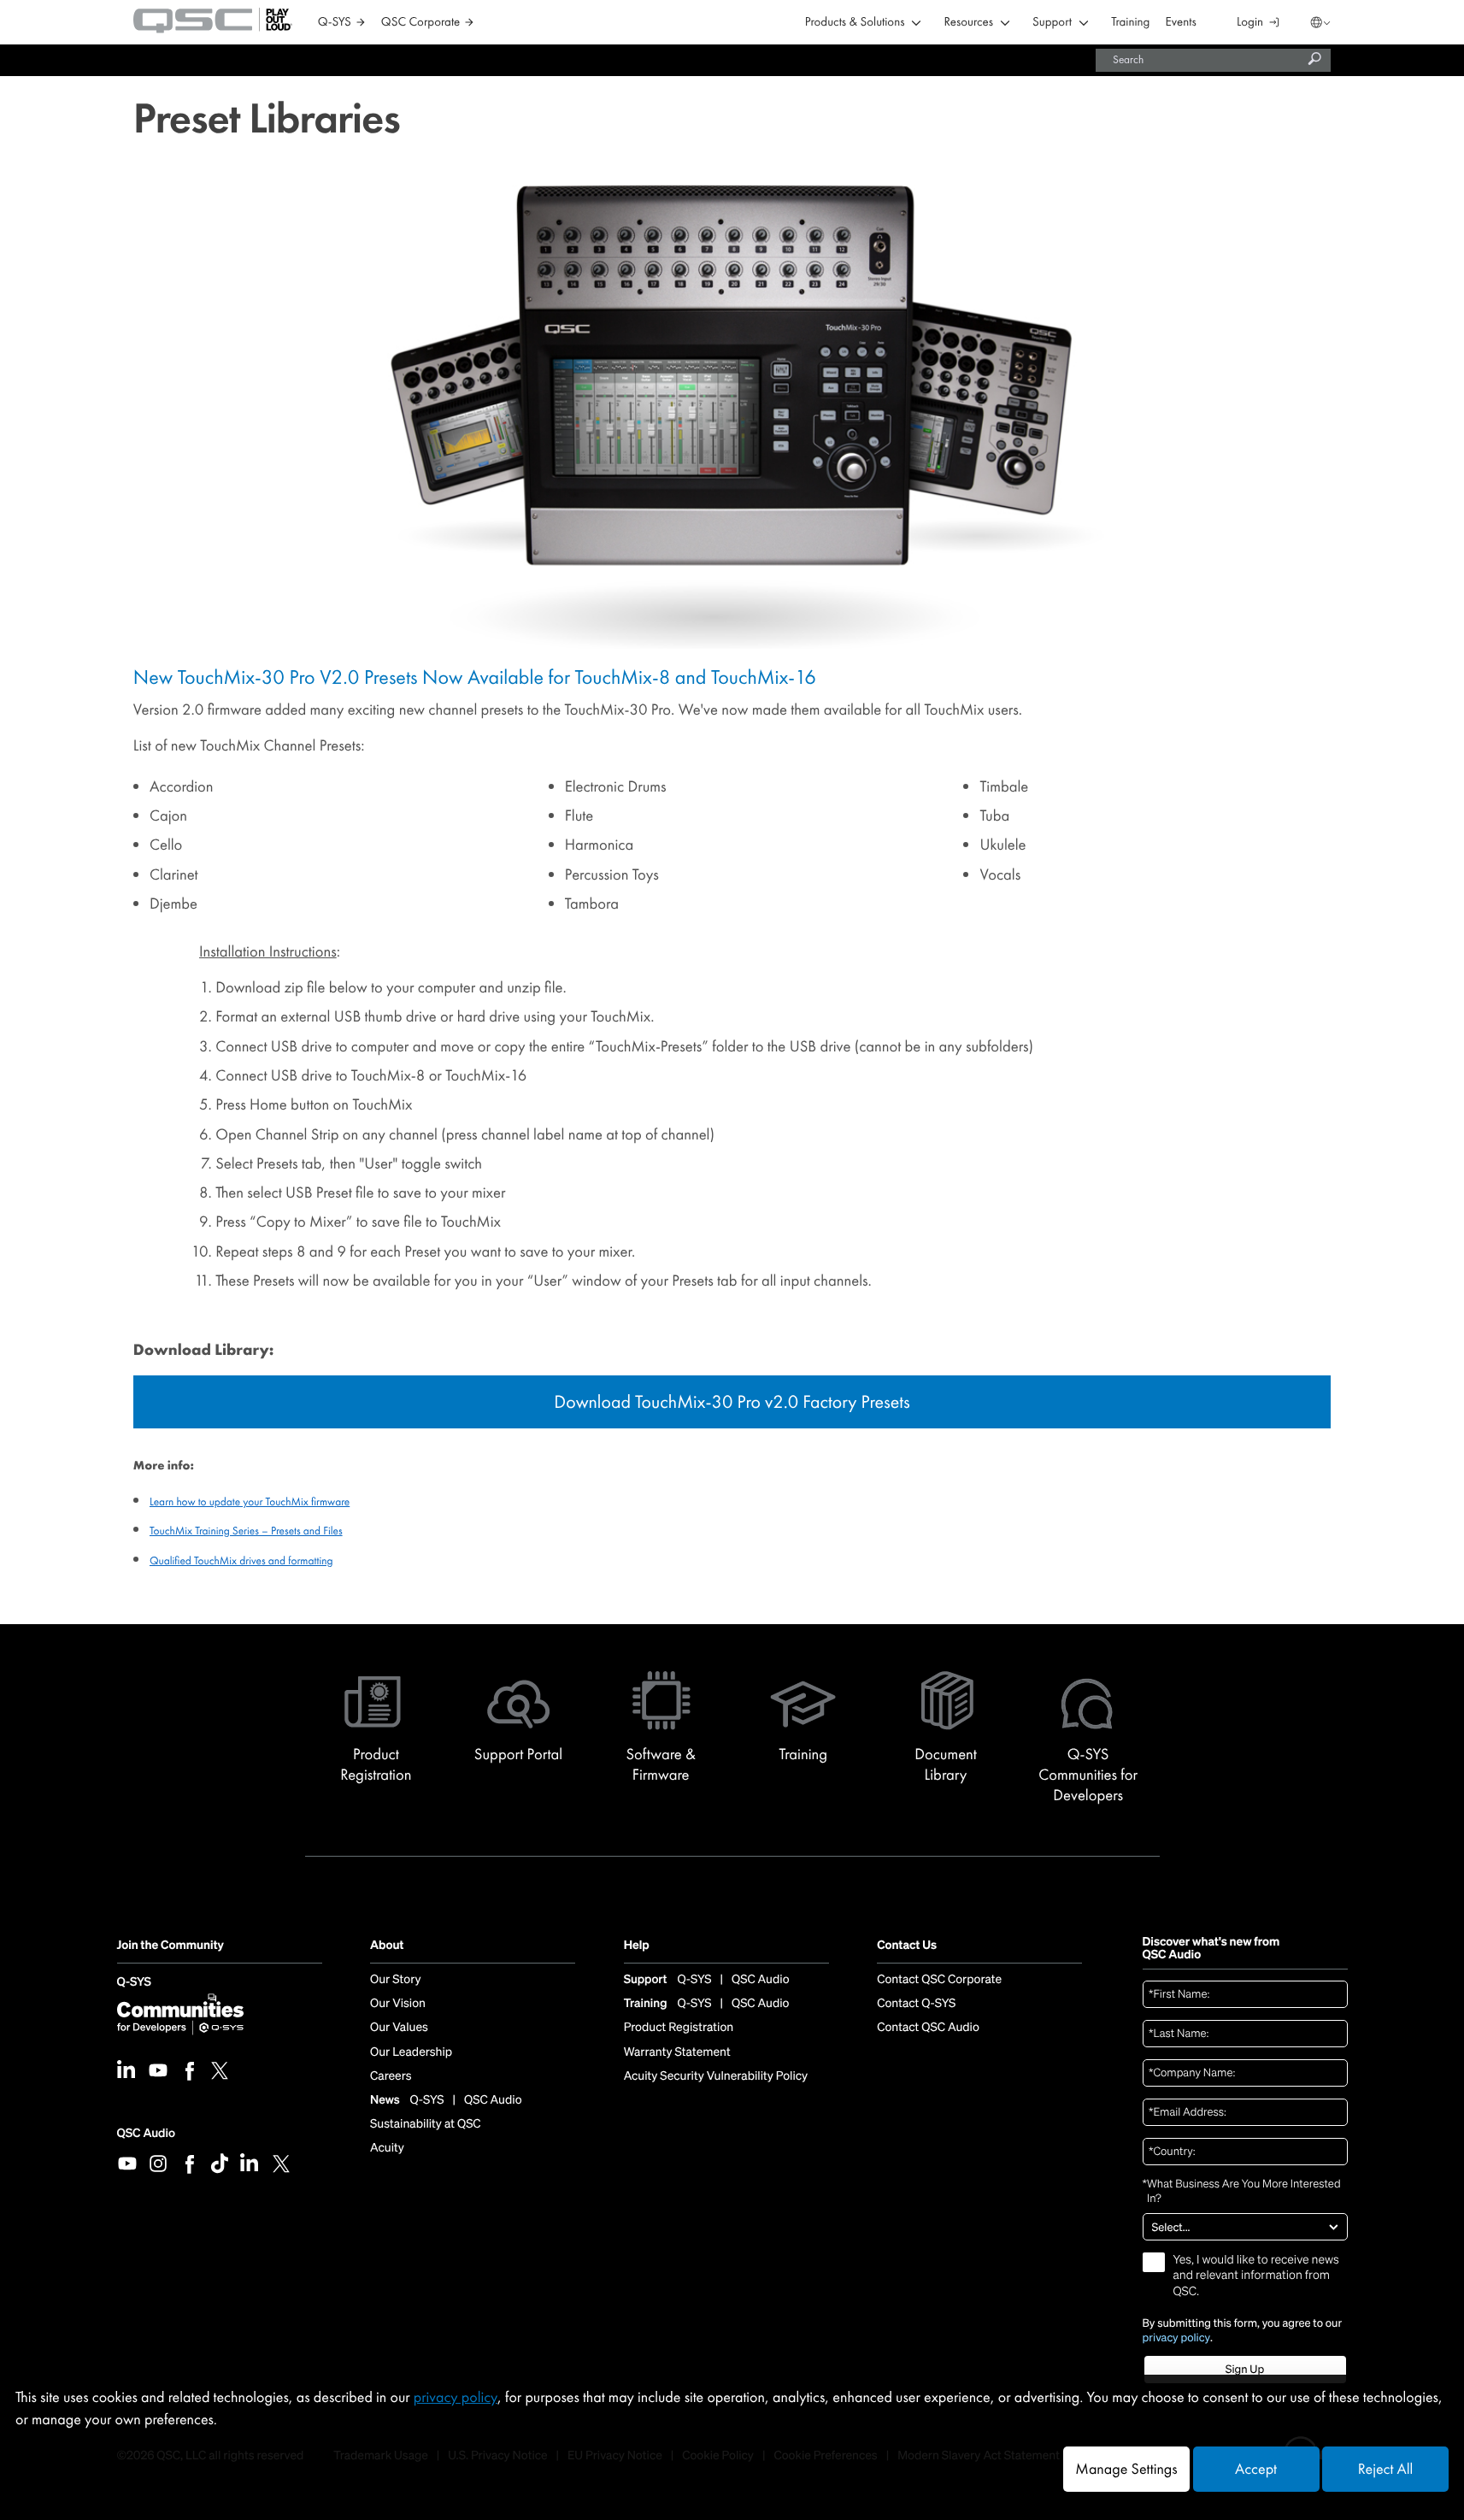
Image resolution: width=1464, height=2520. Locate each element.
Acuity (387, 2148)
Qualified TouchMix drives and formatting (241, 1560)
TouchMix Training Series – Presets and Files (246, 1531)
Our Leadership (411, 2052)
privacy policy (1177, 2338)
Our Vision (398, 2004)
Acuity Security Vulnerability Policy (716, 2076)
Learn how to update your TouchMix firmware (250, 1501)
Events (1181, 23)
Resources (969, 23)
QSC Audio (146, 2133)
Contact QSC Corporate (939, 1980)
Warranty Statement (677, 2052)
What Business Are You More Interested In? (1242, 2191)
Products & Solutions (855, 23)
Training (1130, 23)
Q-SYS (134, 1983)
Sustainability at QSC (426, 2124)
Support (1052, 23)
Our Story (395, 1980)
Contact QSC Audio (928, 2028)
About (387, 1946)
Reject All (1385, 2469)
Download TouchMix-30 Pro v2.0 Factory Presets (732, 1401)
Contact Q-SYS (916, 2004)
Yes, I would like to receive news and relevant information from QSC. (1256, 2276)
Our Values (399, 2028)
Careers (391, 2076)
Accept (1256, 2469)
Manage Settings (1126, 2469)
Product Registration (679, 2028)
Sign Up (1245, 2369)
